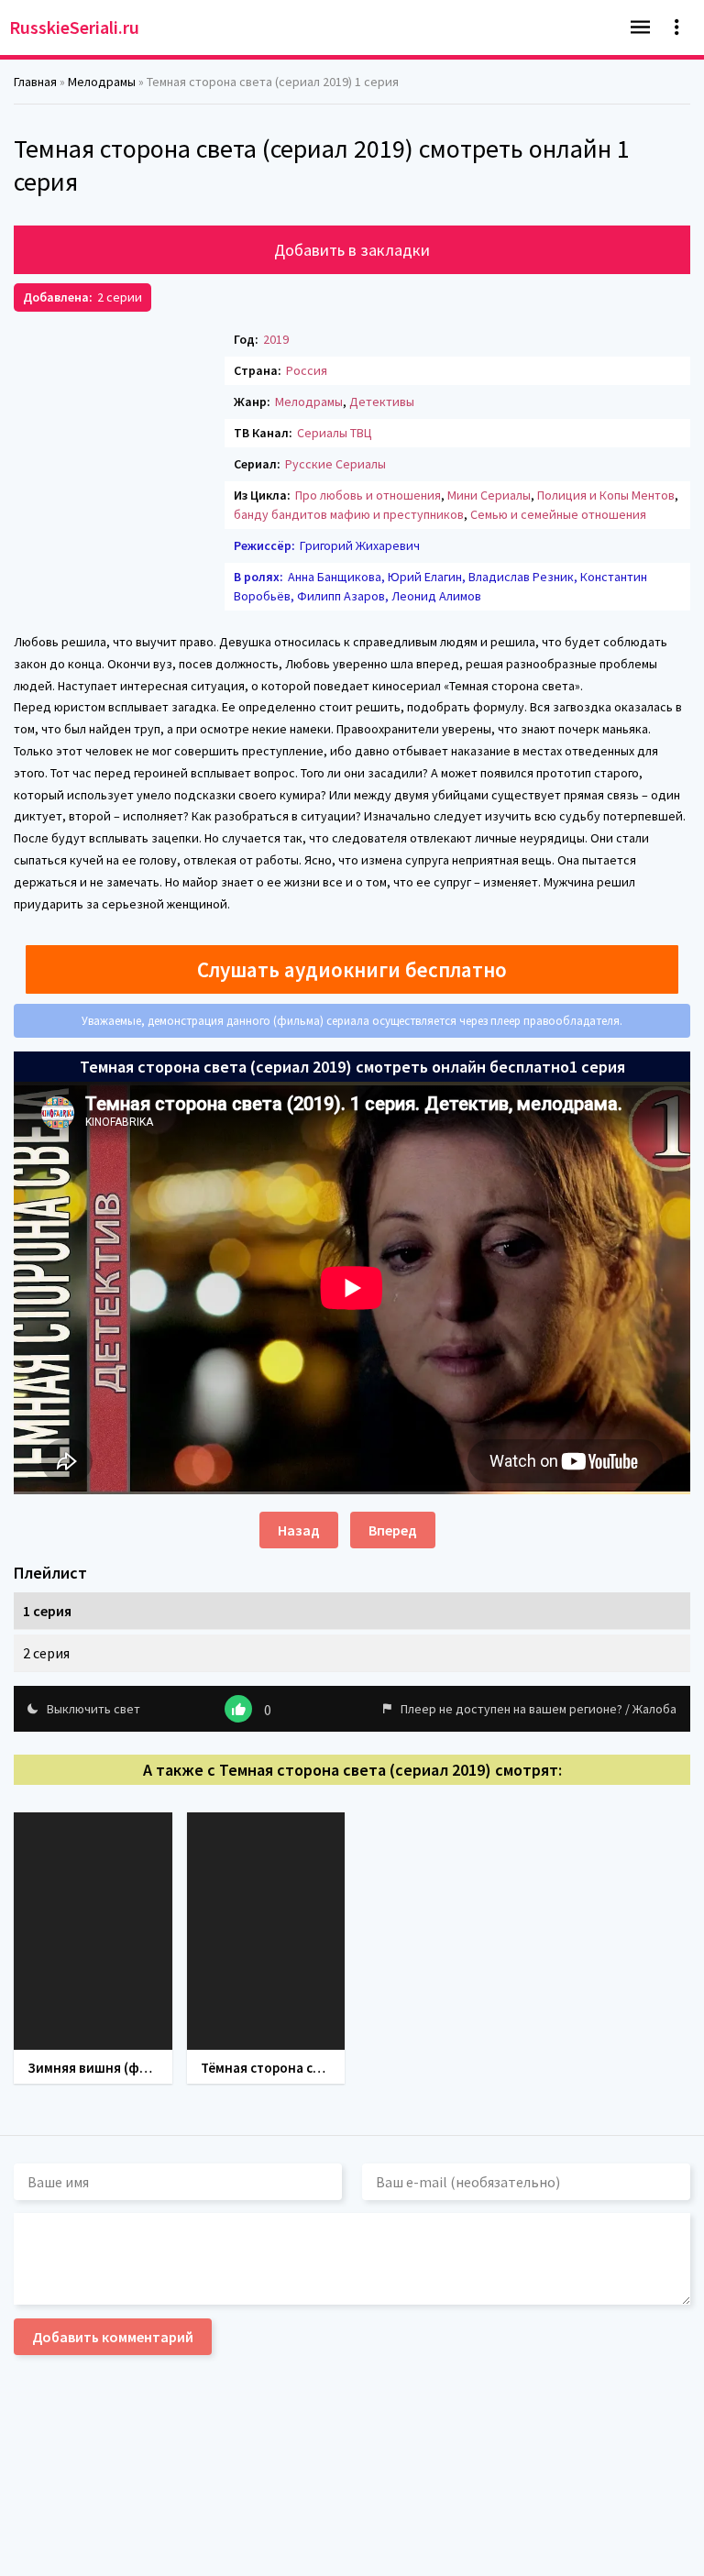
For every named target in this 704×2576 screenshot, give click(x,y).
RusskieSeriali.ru (74, 27)
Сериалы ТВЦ (335, 433)
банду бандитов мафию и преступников (349, 514)
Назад (299, 1530)
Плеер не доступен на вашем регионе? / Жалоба (539, 1709)
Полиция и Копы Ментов (606, 495)
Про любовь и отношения (368, 495)
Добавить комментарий (113, 2337)
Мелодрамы (309, 402)
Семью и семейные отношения (558, 514)
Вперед (393, 1530)
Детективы (382, 402)
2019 (276, 339)
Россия (307, 370)
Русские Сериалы (335, 464)
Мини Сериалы (489, 495)
